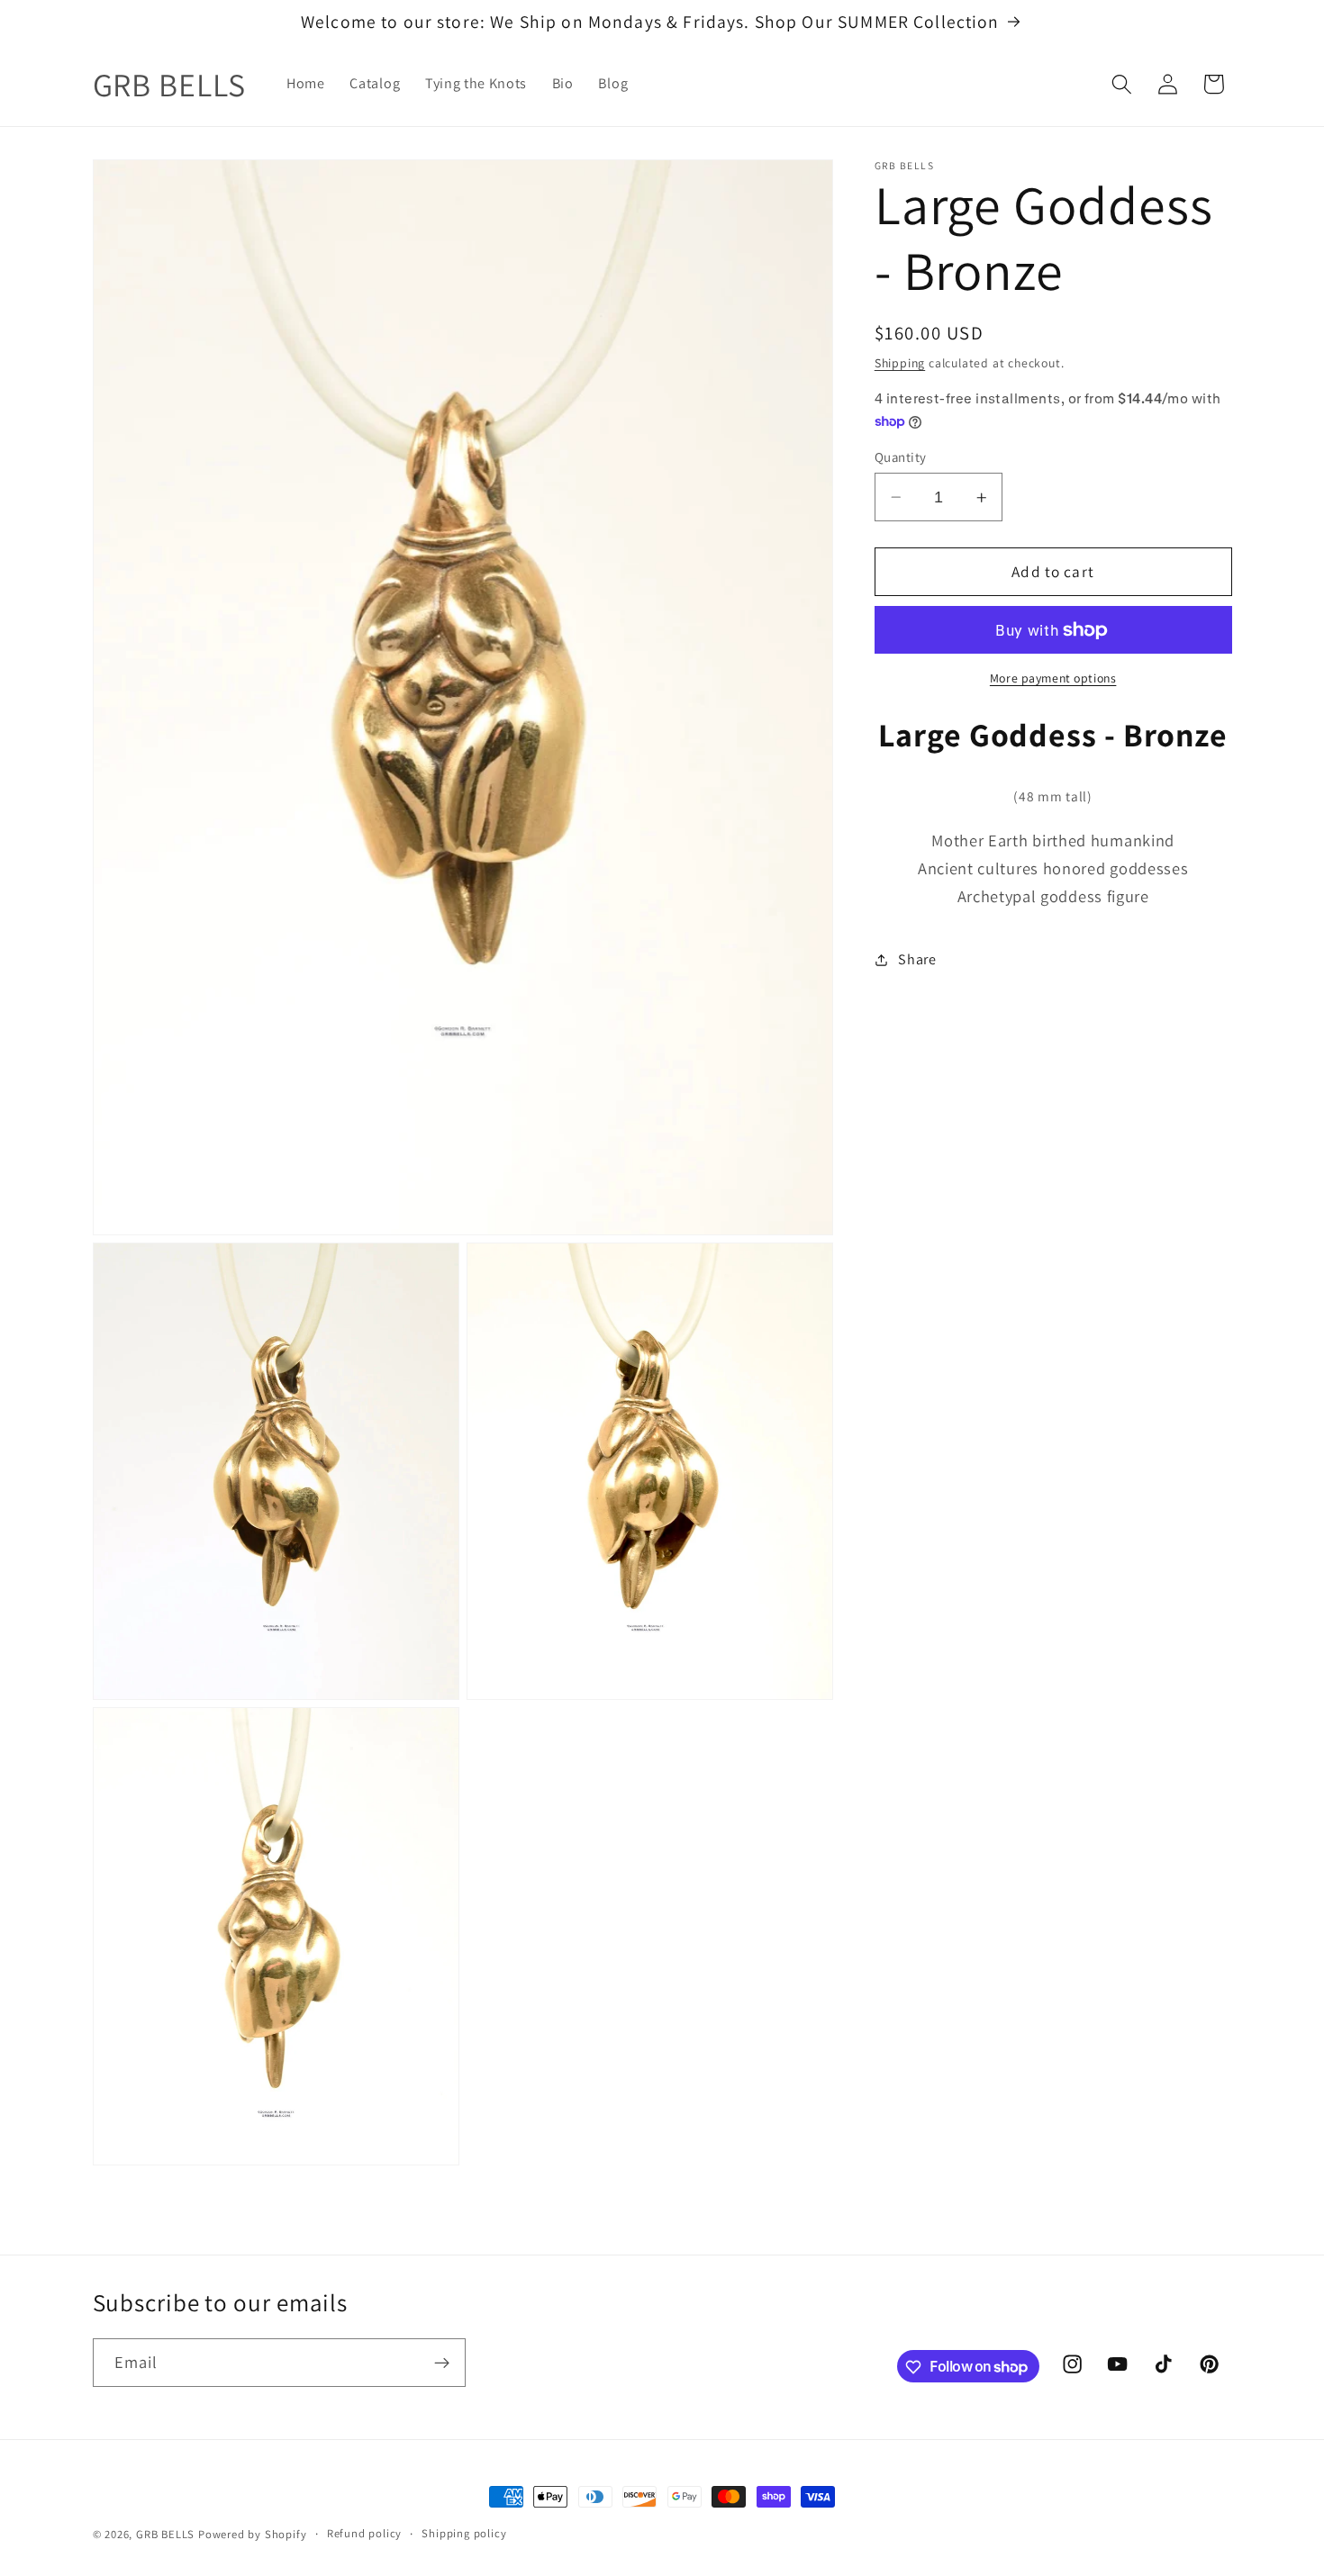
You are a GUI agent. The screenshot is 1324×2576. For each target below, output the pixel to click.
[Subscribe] (442, 2363)
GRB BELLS (165, 2534)
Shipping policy (464, 2533)
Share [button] (917, 959)
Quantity (901, 457)
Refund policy (364, 2533)
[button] (1122, 84)
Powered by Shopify (253, 2534)
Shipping (900, 363)
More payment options (1053, 679)
